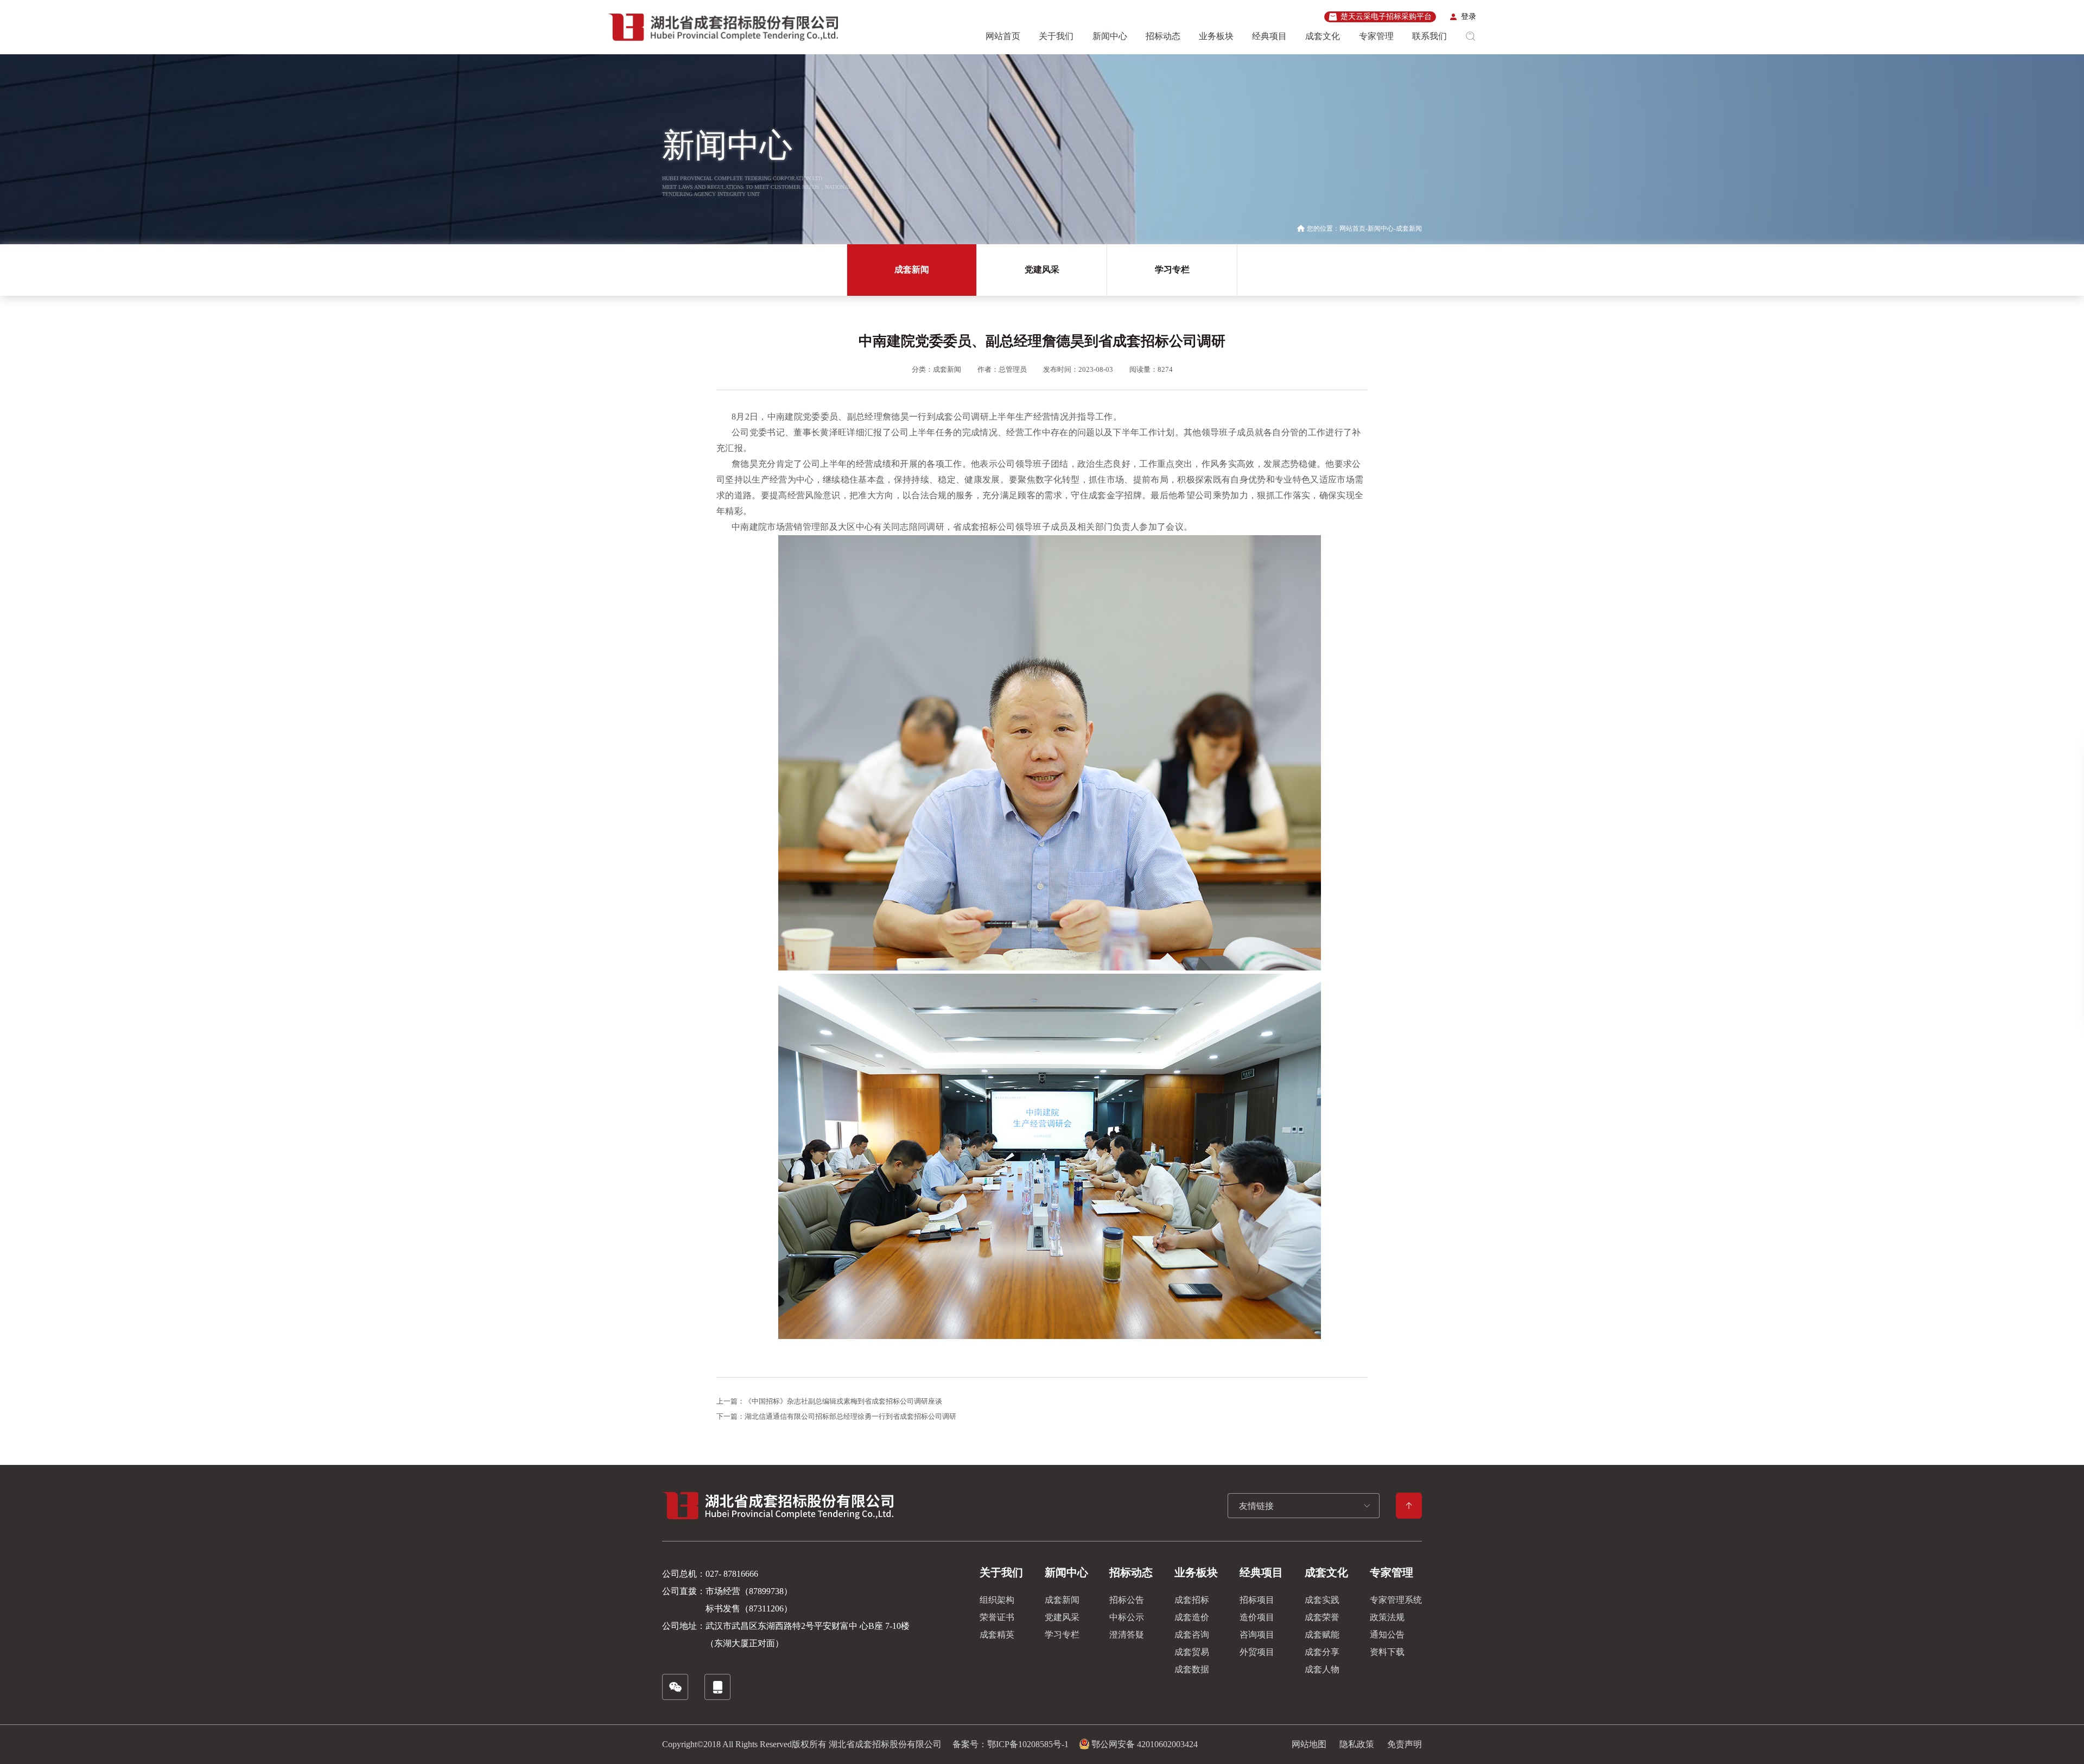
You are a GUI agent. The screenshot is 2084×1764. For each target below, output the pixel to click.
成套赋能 (1322, 1635)
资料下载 (1387, 1652)
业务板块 (1216, 36)
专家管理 (1376, 36)
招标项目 (1257, 1600)
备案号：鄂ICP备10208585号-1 (1011, 1744)
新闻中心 (1110, 36)
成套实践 (1322, 1600)
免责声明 (1405, 1744)
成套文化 (1323, 36)
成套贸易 (1192, 1652)
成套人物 (1322, 1669)
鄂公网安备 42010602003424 (1145, 1744)
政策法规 (1387, 1617)
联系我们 (1429, 36)
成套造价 (1192, 1617)
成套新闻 (1409, 229)
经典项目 (1269, 36)
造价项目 (1257, 1617)
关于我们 (1056, 36)
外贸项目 (1257, 1652)
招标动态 (1163, 36)
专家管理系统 (1396, 1600)
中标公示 (1127, 1617)
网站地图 (1309, 1744)
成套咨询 (1192, 1635)
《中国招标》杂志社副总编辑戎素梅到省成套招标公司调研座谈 (843, 1401)
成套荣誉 (1322, 1617)
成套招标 (1192, 1600)
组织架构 (997, 1600)
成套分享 (1322, 1652)
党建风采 (1042, 269)
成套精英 (997, 1635)
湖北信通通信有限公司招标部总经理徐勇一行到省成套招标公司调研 (850, 1416)
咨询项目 (1257, 1635)
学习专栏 (1172, 269)
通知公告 (1387, 1635)
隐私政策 (1357, 1744)
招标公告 (1127, 1600)
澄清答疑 (1127, 1635)
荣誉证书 (997, 1617)
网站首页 (1003, 36)
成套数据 (1192, 1669)
